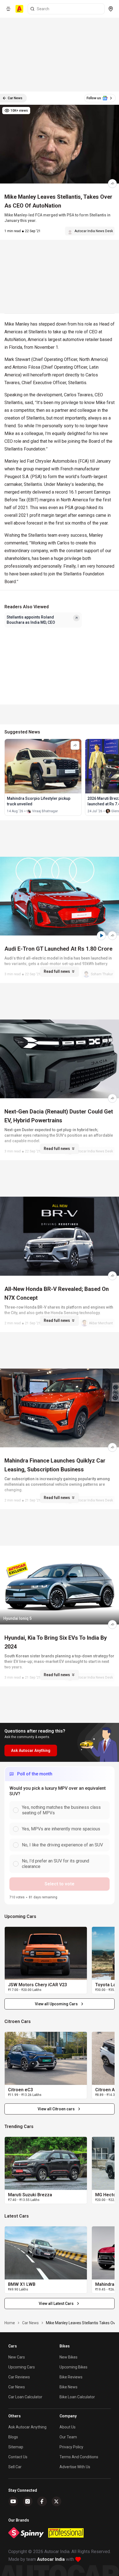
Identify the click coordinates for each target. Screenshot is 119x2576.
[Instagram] (28, 2501)
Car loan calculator (25, 2397)
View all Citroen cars (56, 2109)
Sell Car (15, 2467)
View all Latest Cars (56, 2304)
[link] (46, 1953)
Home (10, 2323)
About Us (68, 2427)
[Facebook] (42, 2501)
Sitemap (16, 2447)
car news (30, 2323)
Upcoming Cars (22, 2367)
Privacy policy (71, 2447)
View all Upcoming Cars (56, 2004)
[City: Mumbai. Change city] (111, 9)
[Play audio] (101, 935)
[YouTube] (13, 2501)
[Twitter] (56, 2501)
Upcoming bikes (73, 2367)
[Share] (112, 184)
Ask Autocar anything (27, 2427)
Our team (68, 2437)
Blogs (13, 2437)
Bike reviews (71, 2377)
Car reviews (19, 2377)
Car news (17, 2387)
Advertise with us (75, 2467)
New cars (17, 2357)
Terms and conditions (79, 2457)
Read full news (57, 971)
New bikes (68, 2357)
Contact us (18, 2457)
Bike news (68, 2387)
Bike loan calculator (77, 2397)
